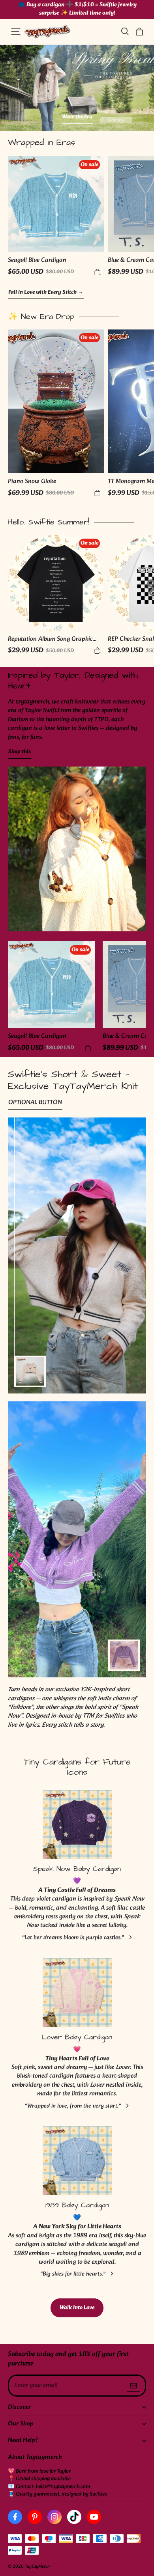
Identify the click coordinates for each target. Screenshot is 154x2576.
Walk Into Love (77, 2308)
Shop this (20, 752)
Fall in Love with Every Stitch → (46, 293)
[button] (16, 32)
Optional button (35, 1103)
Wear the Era (78, 117)
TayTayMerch (37, 2567)
